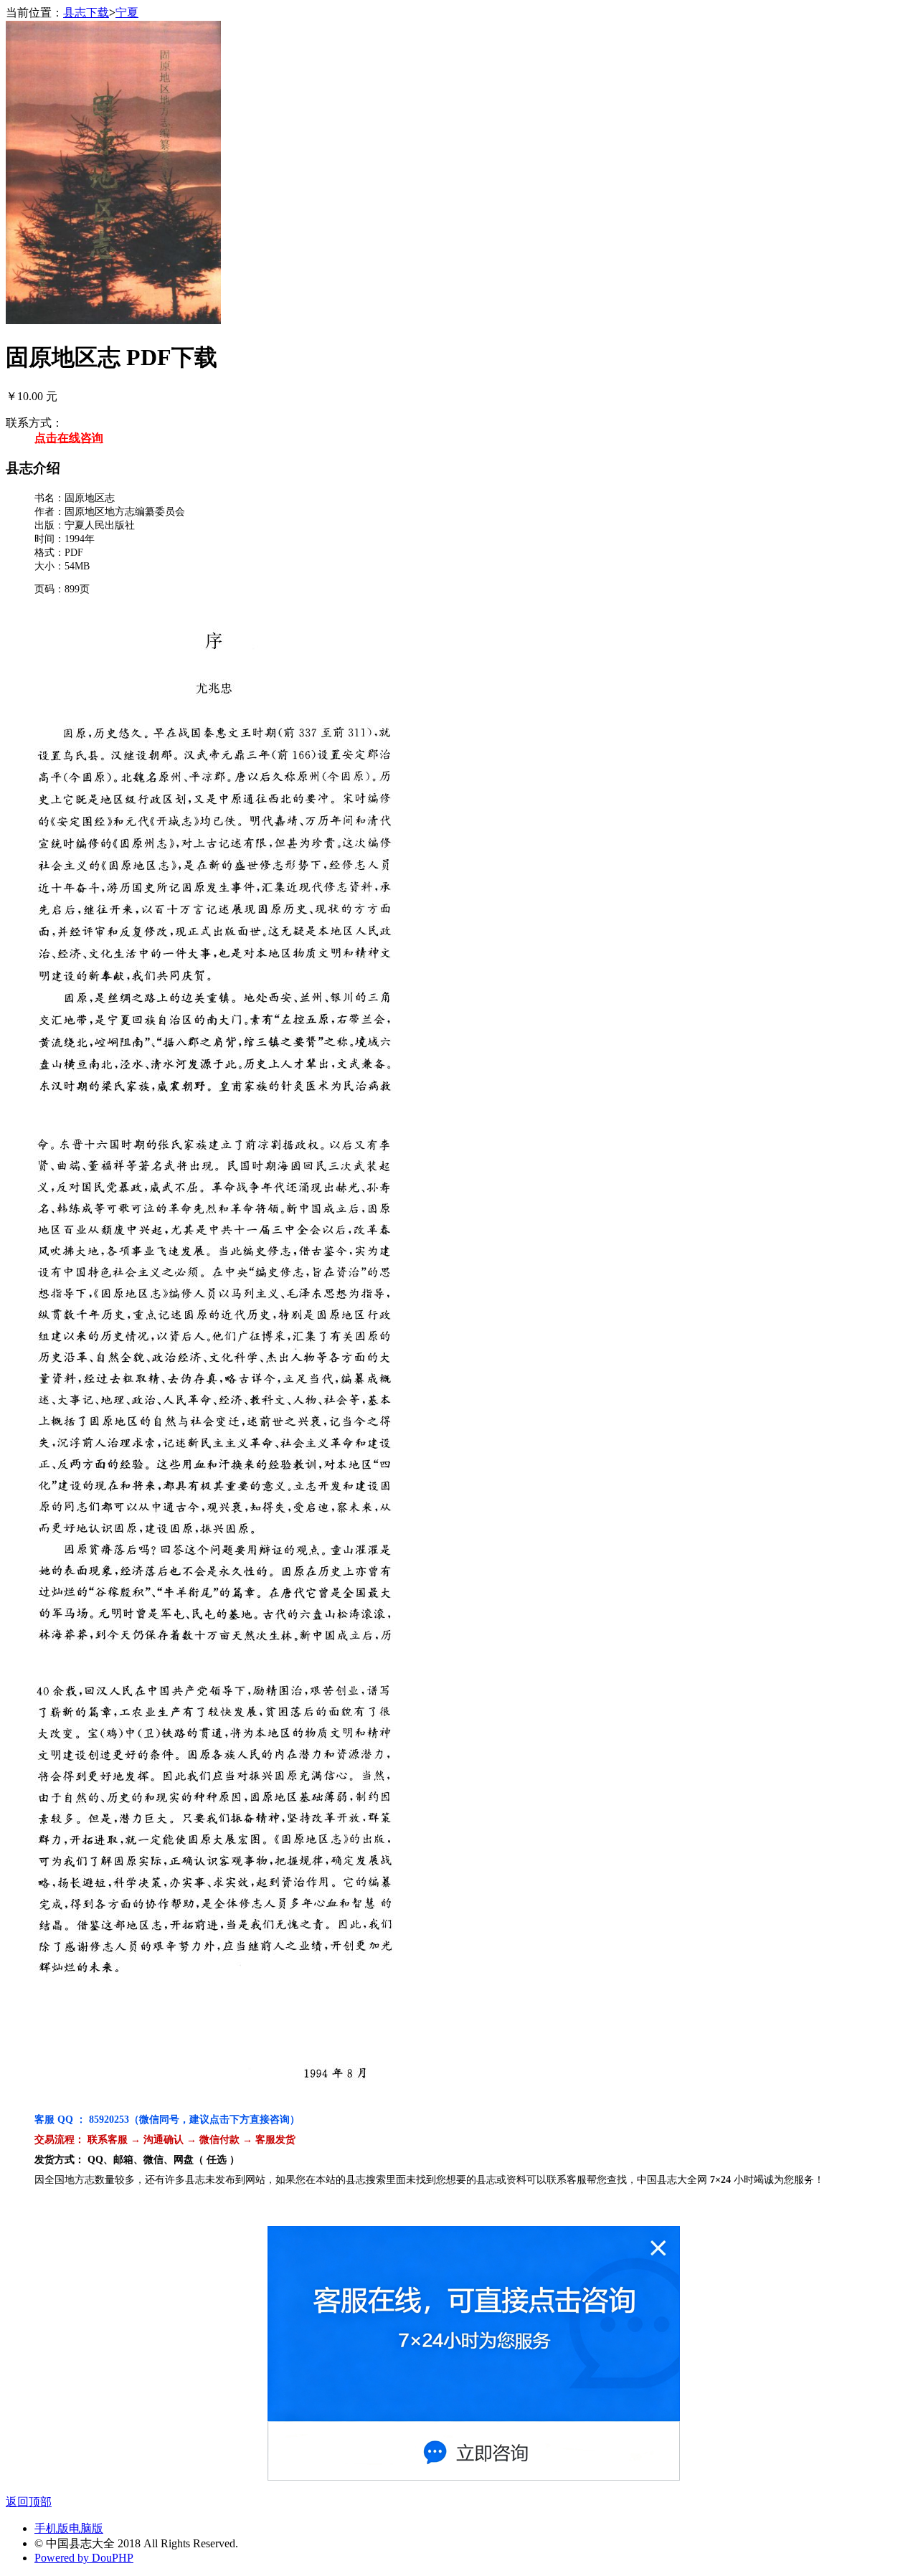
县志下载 (86, 13)
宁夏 (127, 13)
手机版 (52, 2528)
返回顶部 (29, 2502)
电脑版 (86, 2528)
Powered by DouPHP (84, 2558)
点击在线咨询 (69, 438)
